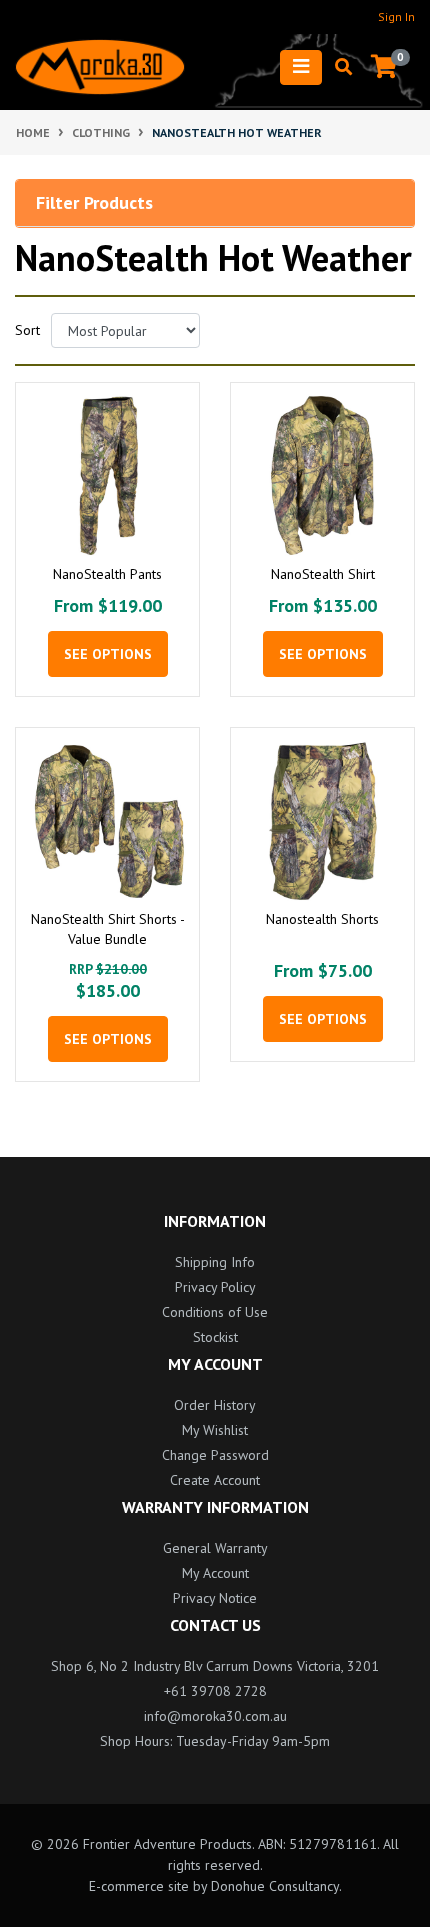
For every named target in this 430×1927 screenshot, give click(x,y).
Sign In (396, 16)
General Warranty (215, 1548)
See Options (108, 654)
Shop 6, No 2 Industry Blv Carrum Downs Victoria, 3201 (215, 1666)
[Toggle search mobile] (337, 67)
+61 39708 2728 (215, 1691)
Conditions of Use (215, 1312)
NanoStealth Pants (107, 574)
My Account (215, 1573)
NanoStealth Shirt (323, 574)
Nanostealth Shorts (322, 919)
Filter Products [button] (94, 203)
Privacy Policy (215, 1287)
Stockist (215, 1337)
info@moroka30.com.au (215, 1716)
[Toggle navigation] (301, 67)
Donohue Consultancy (275, 1886)
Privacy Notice (215, 1598)
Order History (215, 1405)
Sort (25, 330)
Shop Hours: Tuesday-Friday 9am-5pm (215, 1741)
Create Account (215, 1480)
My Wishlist (215, 1430)
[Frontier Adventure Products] (100, 67)
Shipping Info (215, 1262)
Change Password (215, 1455)
